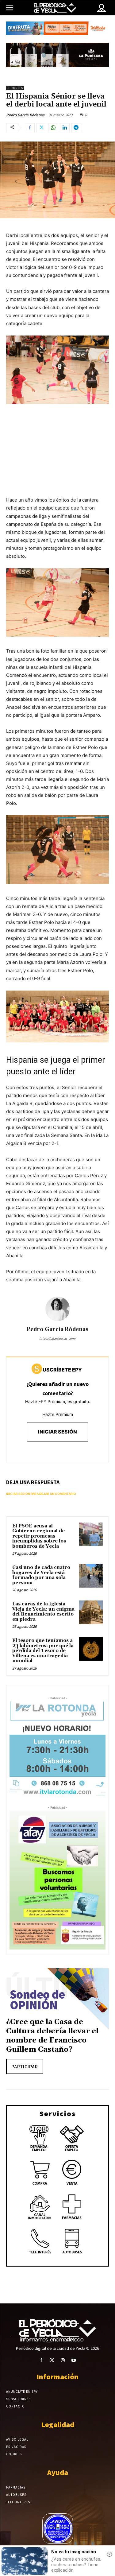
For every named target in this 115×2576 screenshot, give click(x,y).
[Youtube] (74, 2360)
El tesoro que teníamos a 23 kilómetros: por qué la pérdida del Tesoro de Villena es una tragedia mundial (43, 1651)
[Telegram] (76, 128)
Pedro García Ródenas (25, 115)
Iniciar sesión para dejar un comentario (41, 1494)
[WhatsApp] (53, 128)
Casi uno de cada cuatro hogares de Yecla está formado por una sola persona (41, 1575)
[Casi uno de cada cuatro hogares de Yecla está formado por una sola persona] (91, 1576)
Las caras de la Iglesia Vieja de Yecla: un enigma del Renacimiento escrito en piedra (43, 1612)
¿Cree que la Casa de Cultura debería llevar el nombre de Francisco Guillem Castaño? (52, 2036)
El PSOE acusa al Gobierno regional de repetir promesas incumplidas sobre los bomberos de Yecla (39, 1536)
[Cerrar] (109, 2554)
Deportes (15, 88)
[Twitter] (41, 128)
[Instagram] (63, 2360)
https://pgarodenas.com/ (57, 1338)
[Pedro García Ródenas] (58, 1309)
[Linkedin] (65, 128)
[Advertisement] (57, 457)
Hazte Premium (58, 1414)
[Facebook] (30, 128)
